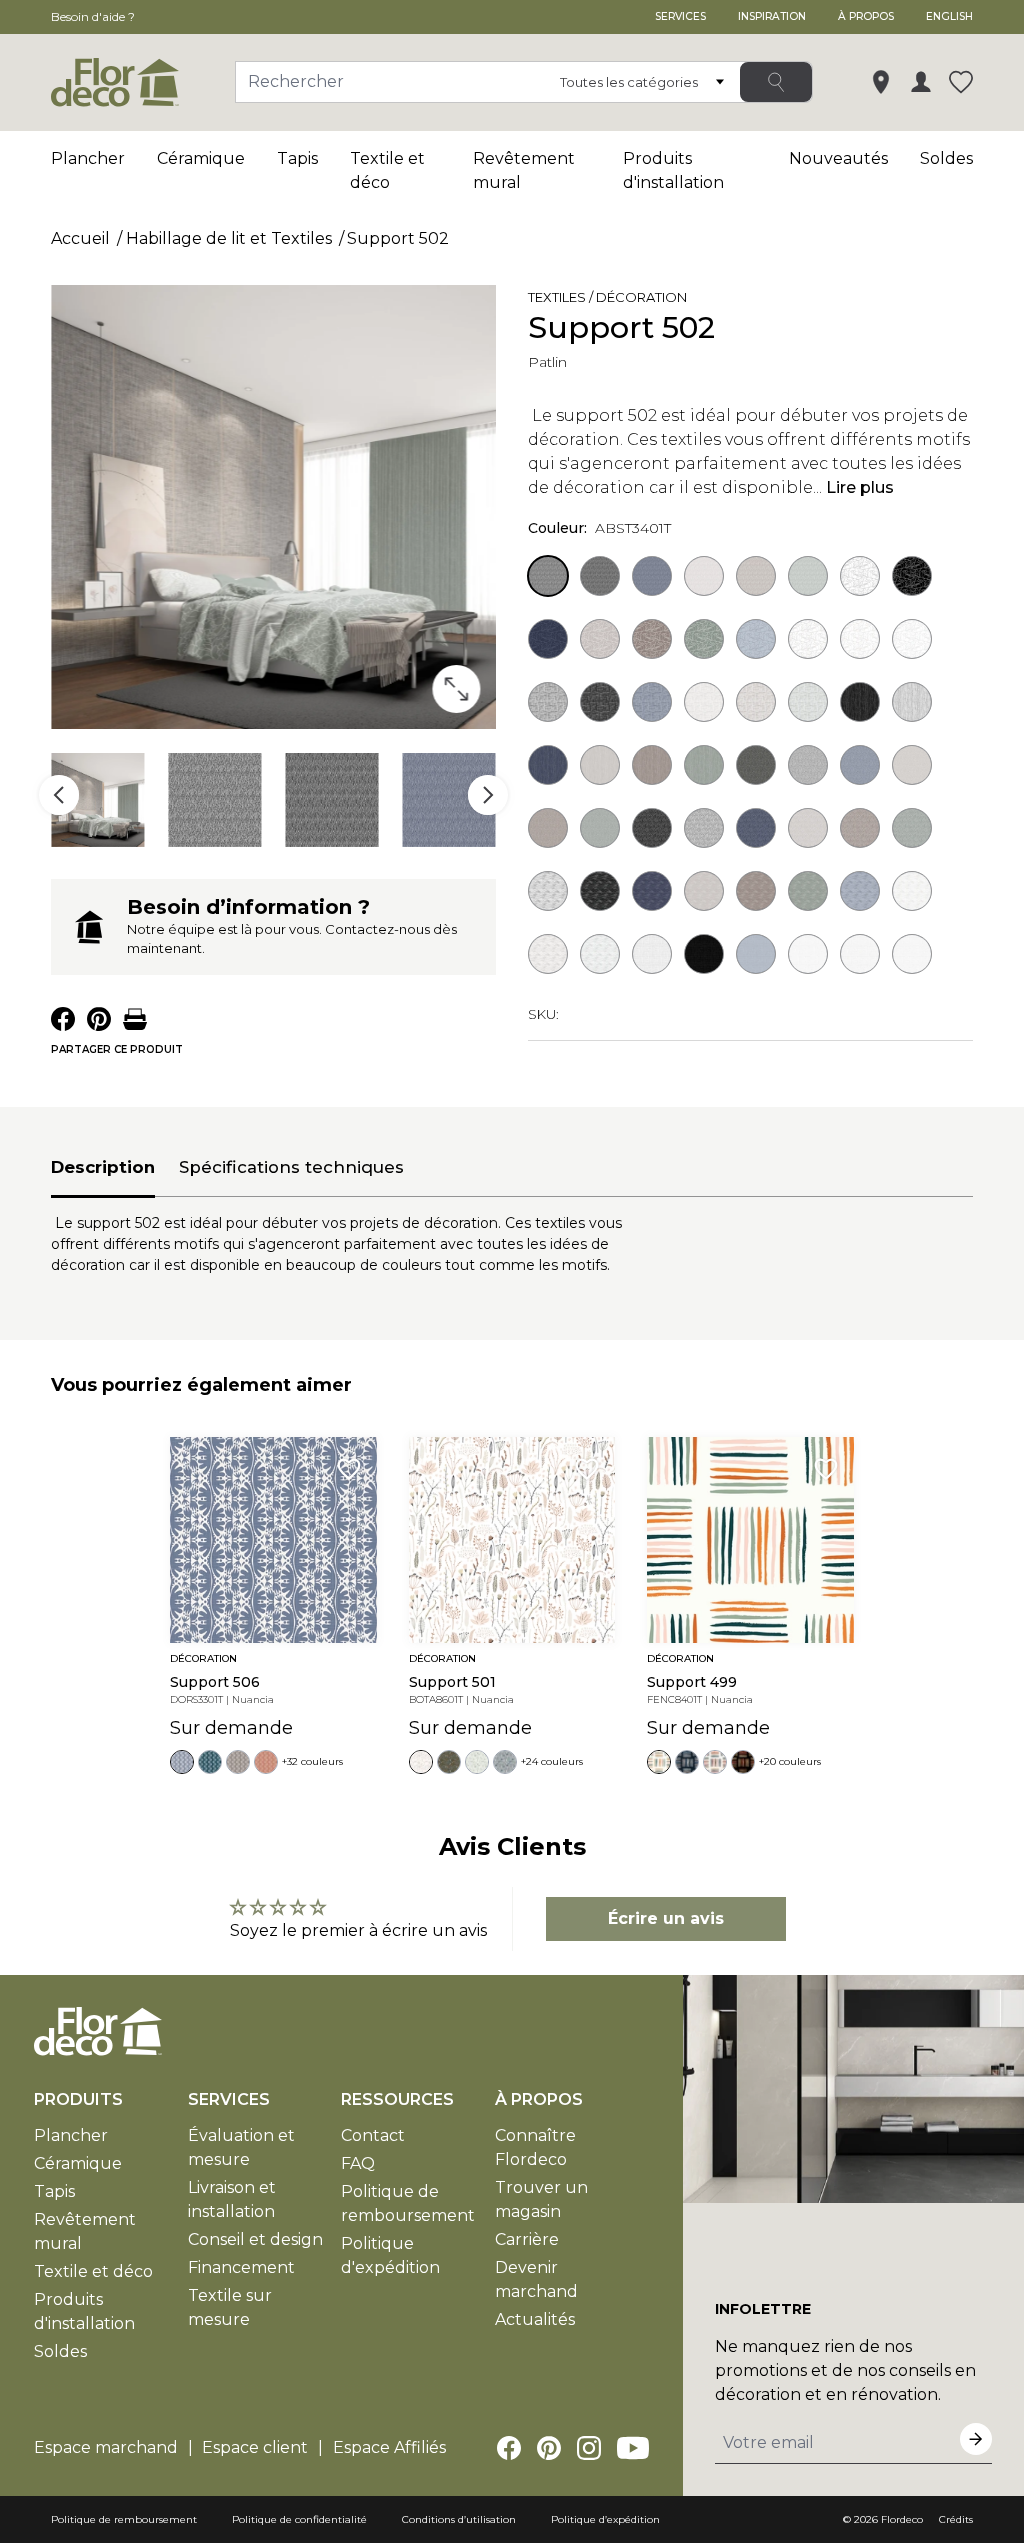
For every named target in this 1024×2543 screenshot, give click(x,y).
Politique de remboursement (124, 2519)
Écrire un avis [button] (666, 1918)
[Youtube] (633, 2448)
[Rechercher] (776, 82)
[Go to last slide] (59, 795)
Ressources (397, 2099)
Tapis (297, 158)
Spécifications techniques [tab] (291, 1167)
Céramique (201, 158)
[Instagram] (589, 2448)
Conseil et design (255, 2239)
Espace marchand (106, 2447)
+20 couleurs (790, 1761)
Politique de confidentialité (299, 2519)
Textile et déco (93, 2271)
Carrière (527, 2239)
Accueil (80, 238)
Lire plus (860, 487)
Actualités (535, 2319)
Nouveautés (838, 158)
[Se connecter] (921, 82)
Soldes (946, 158)
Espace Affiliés (389, 2447)
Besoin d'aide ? (93, 16)
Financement (241, 2267)
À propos (866, 16)
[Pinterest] (549, 2448)
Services (680, 16)
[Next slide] (488, 795)
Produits (78, 2099)
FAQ (358, 2163)
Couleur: (599, 528)
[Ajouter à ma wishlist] (743, 301)
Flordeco (902, 2519)
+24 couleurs (552, 1761)
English (949, 16)
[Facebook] (509, 2448)
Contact (373, 2135)
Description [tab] (103, 1167)
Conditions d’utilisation (459, 2519)
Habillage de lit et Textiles (229, 238)
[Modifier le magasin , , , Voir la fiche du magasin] (881, 82)
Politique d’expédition (605, 2519)
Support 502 (398, 238)
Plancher (88, 158)
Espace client (255, 2447)
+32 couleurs (312, 1761)
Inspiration (772, 16)
